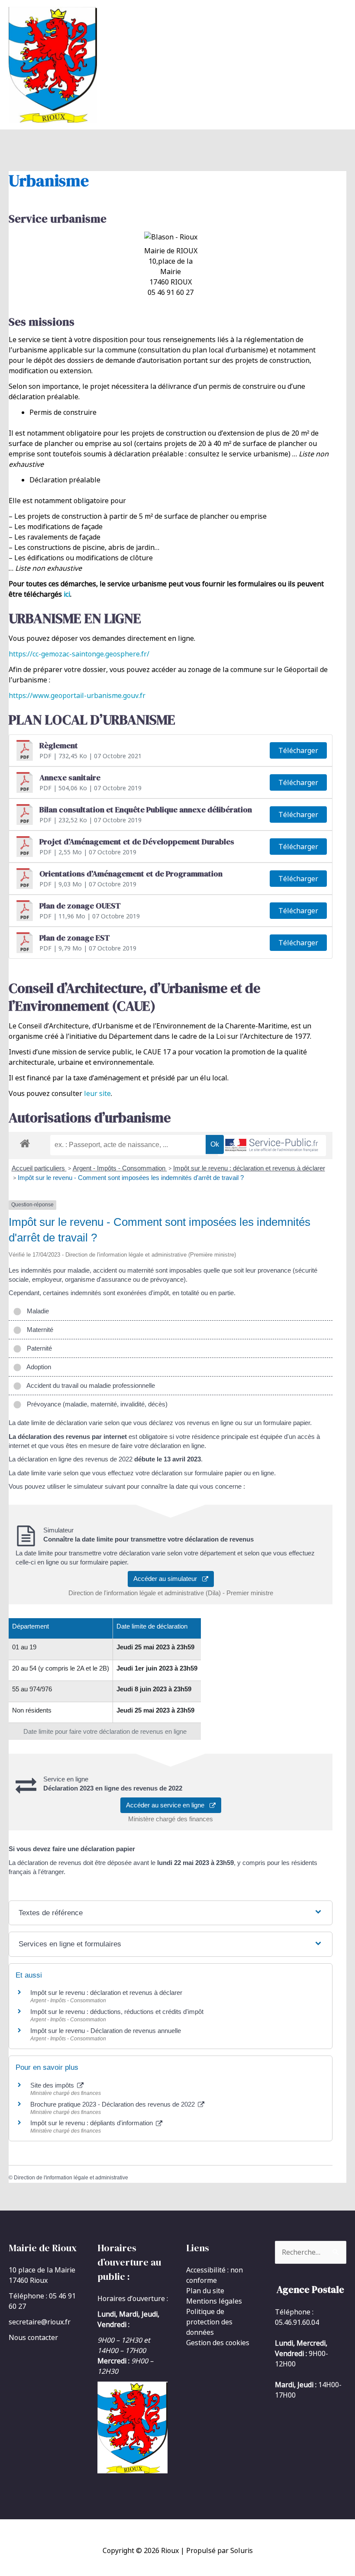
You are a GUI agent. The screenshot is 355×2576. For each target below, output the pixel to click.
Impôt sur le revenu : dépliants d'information (92, 2123)
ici (67, 594)
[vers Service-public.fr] (272, 1146)
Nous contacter (33, 2337)
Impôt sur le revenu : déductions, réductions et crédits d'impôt (117, 2012)
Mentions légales (214, 2301)
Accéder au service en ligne (168, 1805)
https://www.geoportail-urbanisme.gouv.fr (77, 695)
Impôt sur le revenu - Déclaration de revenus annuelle (106, 2031)
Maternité (38, 1330)
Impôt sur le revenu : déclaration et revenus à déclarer (249, 1168)
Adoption (37, 1367)
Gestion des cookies (218, 2343)
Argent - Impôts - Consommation (120, 1168)
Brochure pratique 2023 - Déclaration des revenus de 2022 (113, 2104)
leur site (97, 1093)
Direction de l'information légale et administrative (71, 2178)
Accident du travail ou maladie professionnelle (89, 1385)
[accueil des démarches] (25, 1142)
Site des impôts (53, 2085)
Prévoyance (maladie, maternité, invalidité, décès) (95, 1404)
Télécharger (298, 750)
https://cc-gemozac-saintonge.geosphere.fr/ (79, 654)
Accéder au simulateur (168, 1579)
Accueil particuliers (39, 1168)
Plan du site (205, 2291)
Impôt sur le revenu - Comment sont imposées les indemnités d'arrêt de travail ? (131, 1178)
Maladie (36, 1311)
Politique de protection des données (209, 2322)
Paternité (38, 1348)
